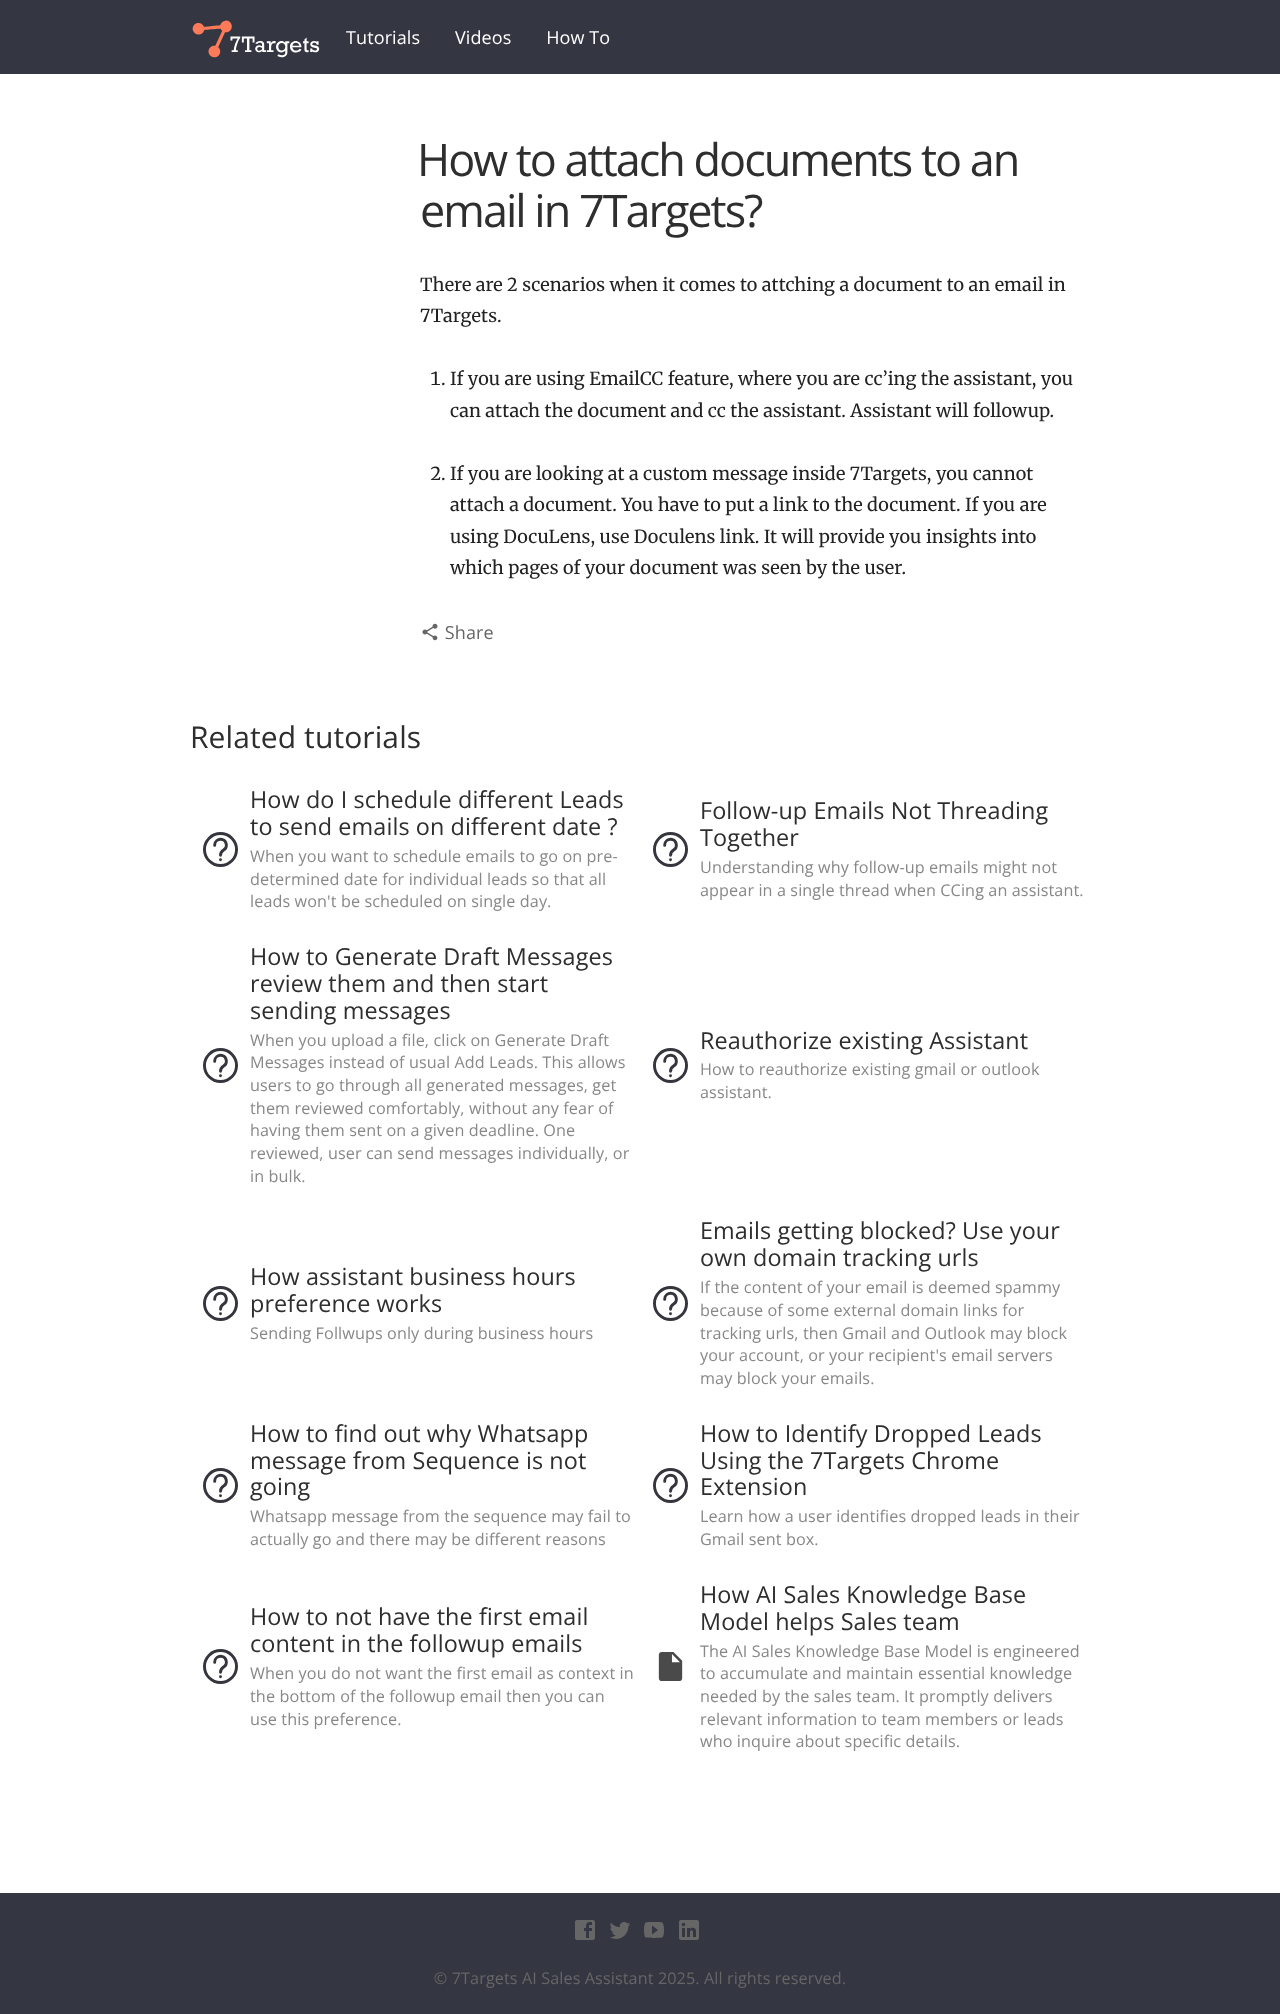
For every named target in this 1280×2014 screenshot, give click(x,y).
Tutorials (383, 38)
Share (467, 633)
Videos (483, 38)
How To (578, 38)
